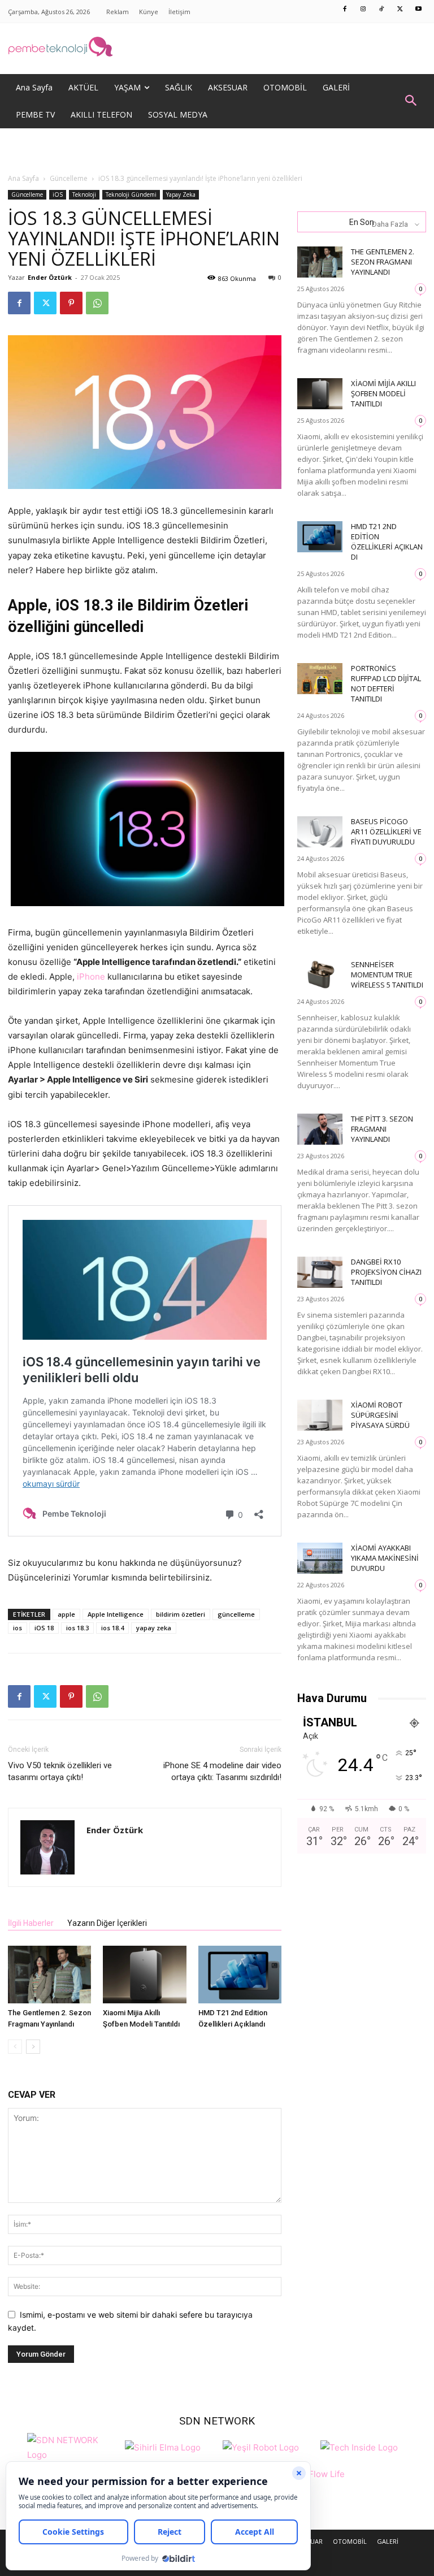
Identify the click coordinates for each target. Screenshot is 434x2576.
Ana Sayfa (23, 178)
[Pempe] (217, 49)
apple (66, 1614)
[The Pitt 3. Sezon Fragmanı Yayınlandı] (320, 1129)
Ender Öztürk (50, 277)
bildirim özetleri (181, 1614)
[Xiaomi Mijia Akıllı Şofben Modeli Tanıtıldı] (144, 1974)
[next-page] (33, 2047)
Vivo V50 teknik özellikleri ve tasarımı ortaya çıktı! (60, 1771)
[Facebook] (345, 10)
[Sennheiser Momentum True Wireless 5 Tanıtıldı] (320, 975)
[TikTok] (382, 10)
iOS (58, 194)
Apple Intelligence (116, 1614)
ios (18, 1628)
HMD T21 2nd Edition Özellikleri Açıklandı (387, 542)
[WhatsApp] (97, 303)
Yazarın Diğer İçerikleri (107, 1923)
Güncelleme (69, 178)
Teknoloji (84, 194)
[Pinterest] (71, 303)
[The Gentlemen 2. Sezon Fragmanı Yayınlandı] (49, 1974)
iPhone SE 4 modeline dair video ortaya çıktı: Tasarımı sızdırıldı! (222, 1771)
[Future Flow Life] (317, 2480)
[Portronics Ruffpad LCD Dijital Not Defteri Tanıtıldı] (320, 679)
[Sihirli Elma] (163, 2446)
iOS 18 (44, 1628)
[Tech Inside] (359, 2446)
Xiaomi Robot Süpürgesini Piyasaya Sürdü (380, 1415)
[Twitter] (400, 10)
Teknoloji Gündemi (131, 194)
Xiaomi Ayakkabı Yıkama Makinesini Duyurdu (385, 1558)
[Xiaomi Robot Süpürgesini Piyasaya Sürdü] (320, 1415)
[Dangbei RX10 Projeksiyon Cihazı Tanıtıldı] (320, 1272)
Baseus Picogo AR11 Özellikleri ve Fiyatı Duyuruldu (386, 832)
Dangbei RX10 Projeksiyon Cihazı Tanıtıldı (386, 1272)
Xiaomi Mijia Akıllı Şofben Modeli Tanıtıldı (383, 393)
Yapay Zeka (181, 194)
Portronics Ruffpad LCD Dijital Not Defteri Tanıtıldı (386, 683)
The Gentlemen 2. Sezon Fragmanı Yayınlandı (383, 262)
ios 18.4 (112, 1628)
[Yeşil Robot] (261, 2446)
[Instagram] (363, 10)
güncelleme (236, 1614)
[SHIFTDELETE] (73, 2446)
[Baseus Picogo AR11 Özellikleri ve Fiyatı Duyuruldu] (320, 832)
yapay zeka (154, 1628)
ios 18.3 (77, 1628)
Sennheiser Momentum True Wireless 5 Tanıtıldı (387, 975)
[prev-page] (15, 2047)
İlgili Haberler (31, 1923)
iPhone (91, 977)
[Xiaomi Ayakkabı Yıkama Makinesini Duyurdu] (320, 1558)
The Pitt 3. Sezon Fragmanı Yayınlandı (382, 1129)
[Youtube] (419, 10)
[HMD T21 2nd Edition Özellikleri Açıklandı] (240, 1974)
